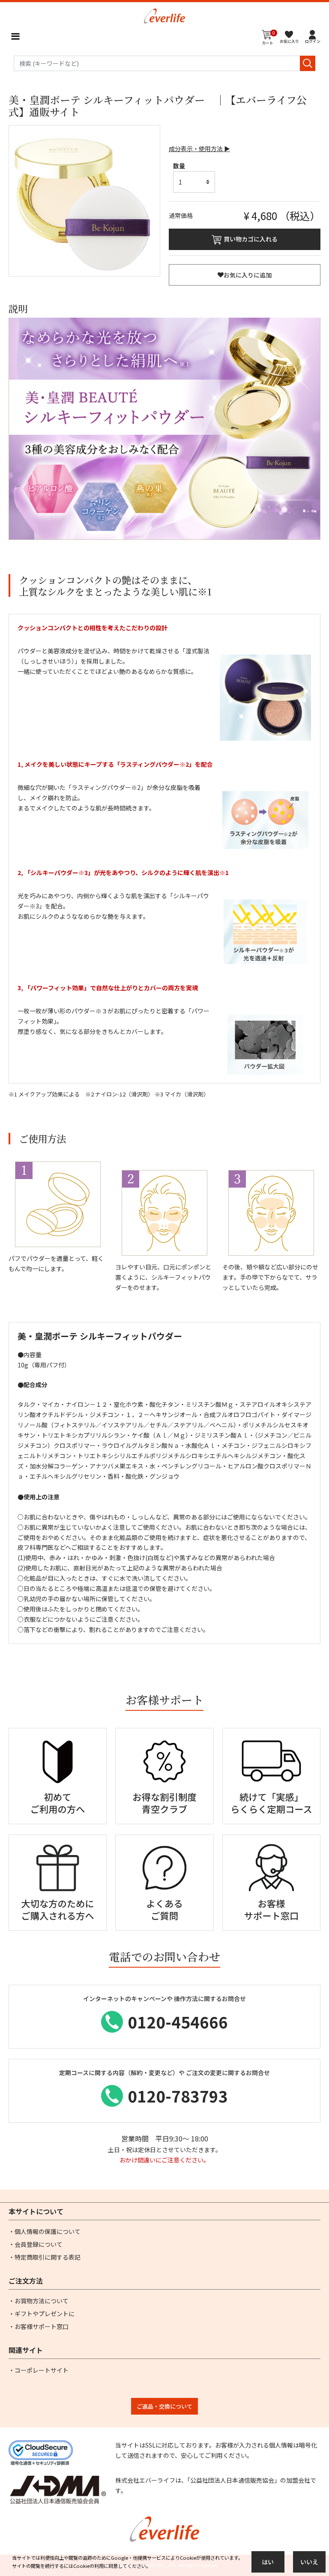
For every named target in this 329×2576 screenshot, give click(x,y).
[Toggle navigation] (15, 36)
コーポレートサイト (42, 2370)
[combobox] (164, 63)
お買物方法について (42, 2301)
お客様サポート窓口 (42, 2326)
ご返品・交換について (164, 2406)
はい (268, 2562)
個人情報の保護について (48, 2231)
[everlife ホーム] (164, 15)
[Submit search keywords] (308, 63)
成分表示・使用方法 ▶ (199, 149)
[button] (313, 36)
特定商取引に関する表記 (48, 2257)
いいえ (309, 2562)
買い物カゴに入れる (251, 239)
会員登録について (39, 2244)
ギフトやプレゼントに (45, 2314)
